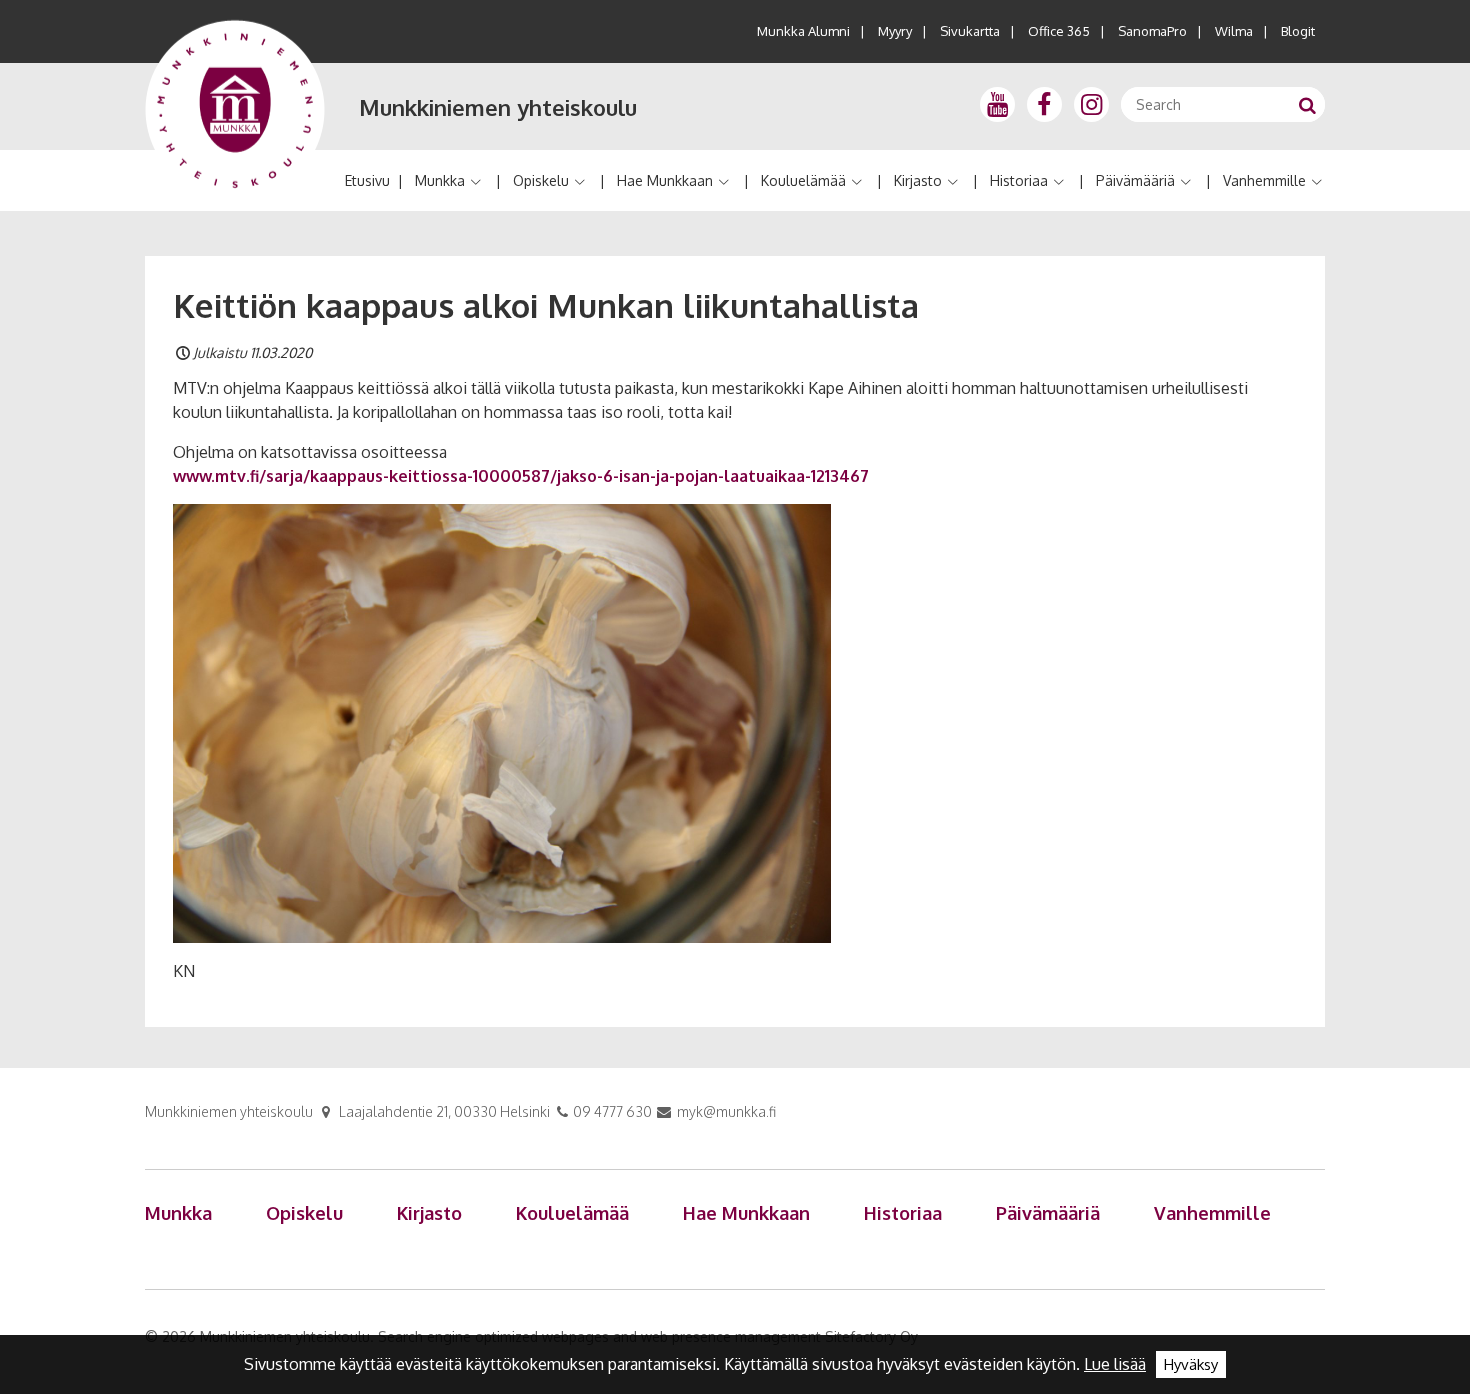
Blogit (1298, 31)
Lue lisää (1115, 1364)
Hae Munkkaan (665, 180)
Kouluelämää (803, 180)
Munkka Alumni (803, 31)
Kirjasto (918, 180)
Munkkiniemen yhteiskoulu (498, 107)
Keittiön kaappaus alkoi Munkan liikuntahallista (546, 305)
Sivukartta (970, 31)
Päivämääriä (1135, 180)
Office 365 (1059, 31)
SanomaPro (1152, 31)
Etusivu (367, 180)
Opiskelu (541, 180)
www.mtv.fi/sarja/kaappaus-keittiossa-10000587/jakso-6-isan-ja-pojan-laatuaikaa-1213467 (521, 476)
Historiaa (1019, 180)
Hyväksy (1191, 1364)
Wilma (1234, 31)
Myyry (895, 31)
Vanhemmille (1264, 180)
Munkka (440, 180)
